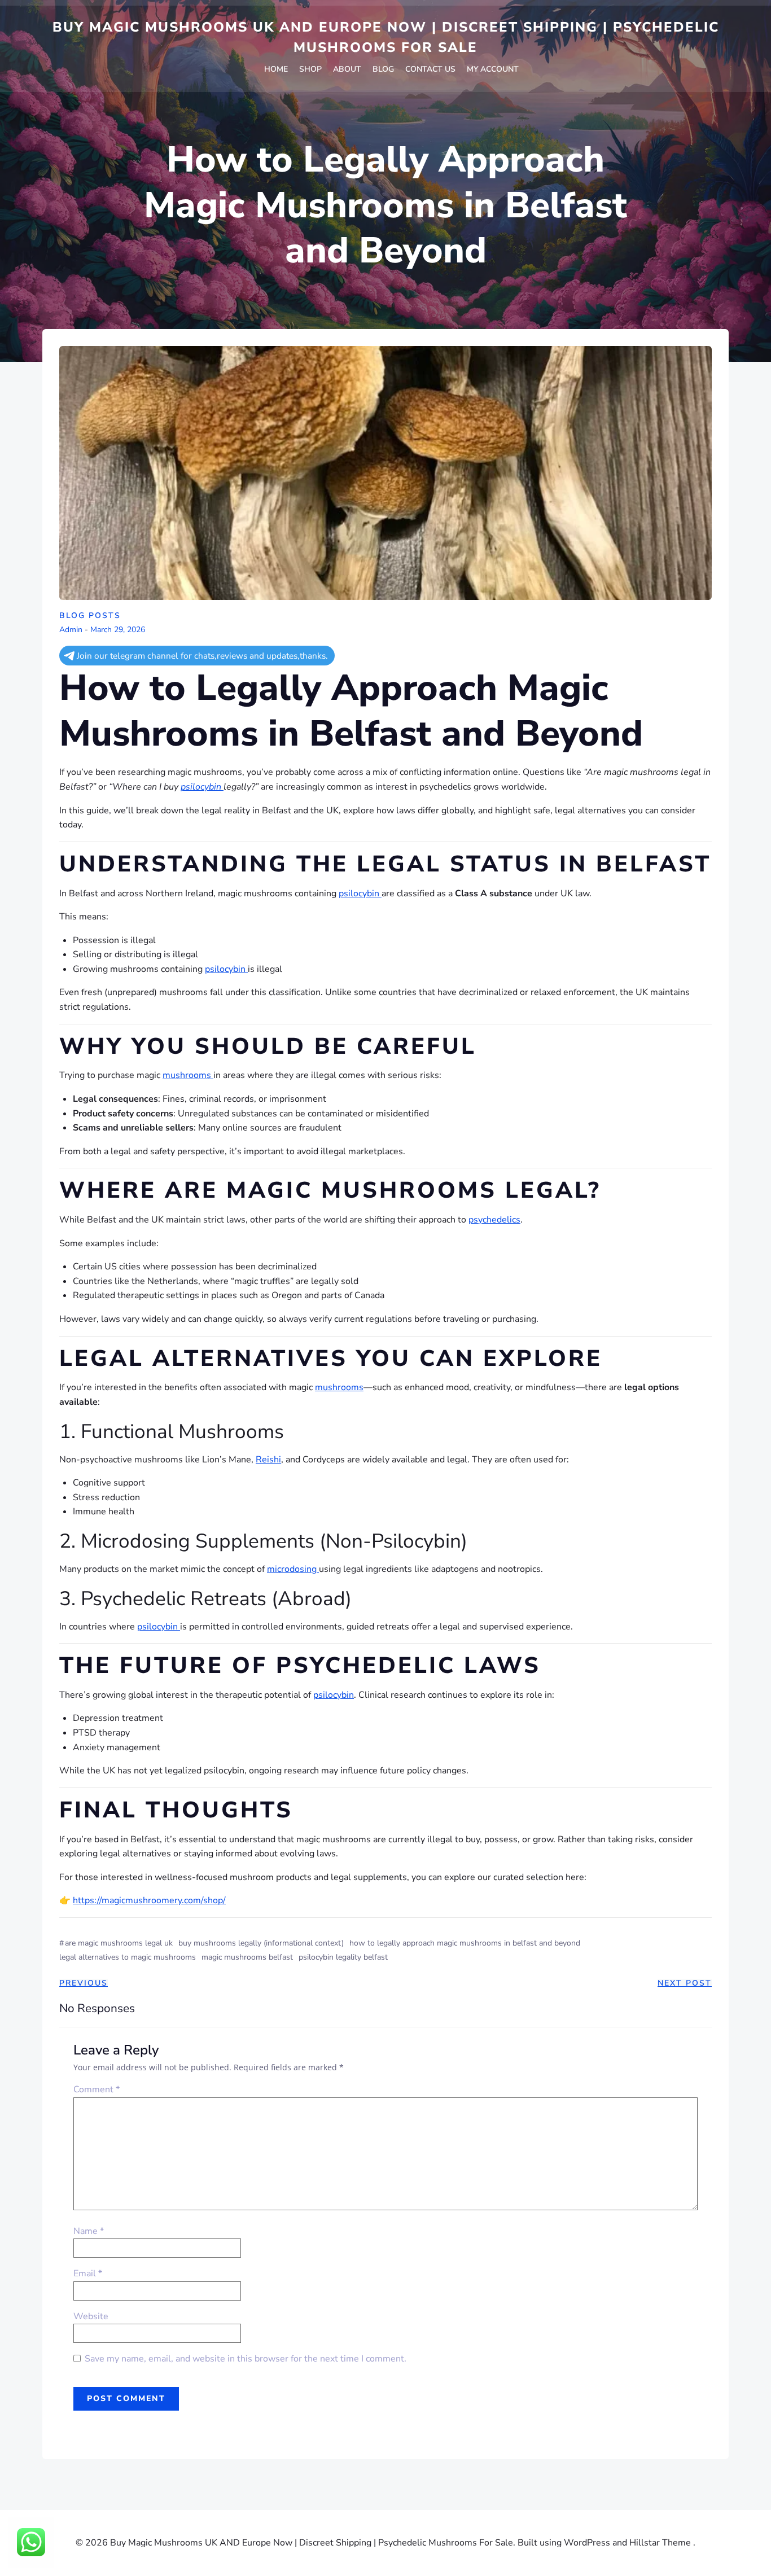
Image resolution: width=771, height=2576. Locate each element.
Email (88, 2273)
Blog (383, 69)
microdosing (293, 1569)
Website (91, 2316)
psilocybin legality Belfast (343, 1957)
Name (89, 2231)
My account (493, 69)
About (347, 69)
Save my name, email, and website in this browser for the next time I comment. (246, 2359)
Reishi (268, 1460)
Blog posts (90, 615)
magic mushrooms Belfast (247, 1957)
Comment (97, 2089)
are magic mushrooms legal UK (119, 1943)
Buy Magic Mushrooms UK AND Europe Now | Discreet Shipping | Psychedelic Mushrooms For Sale (386, 37)
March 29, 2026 (118, 630)
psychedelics (494, 1220)
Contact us (430, 69)
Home (276, 69)
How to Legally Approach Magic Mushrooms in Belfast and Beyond (465, 1943)
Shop (310, 69)
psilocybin (202, 787)
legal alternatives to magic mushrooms (128, 1957)
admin (71, 630)
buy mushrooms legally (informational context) (261, 1943)
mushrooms (188, 1075)
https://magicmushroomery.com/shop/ (149, 1900)
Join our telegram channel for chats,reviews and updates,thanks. (202, 656)
